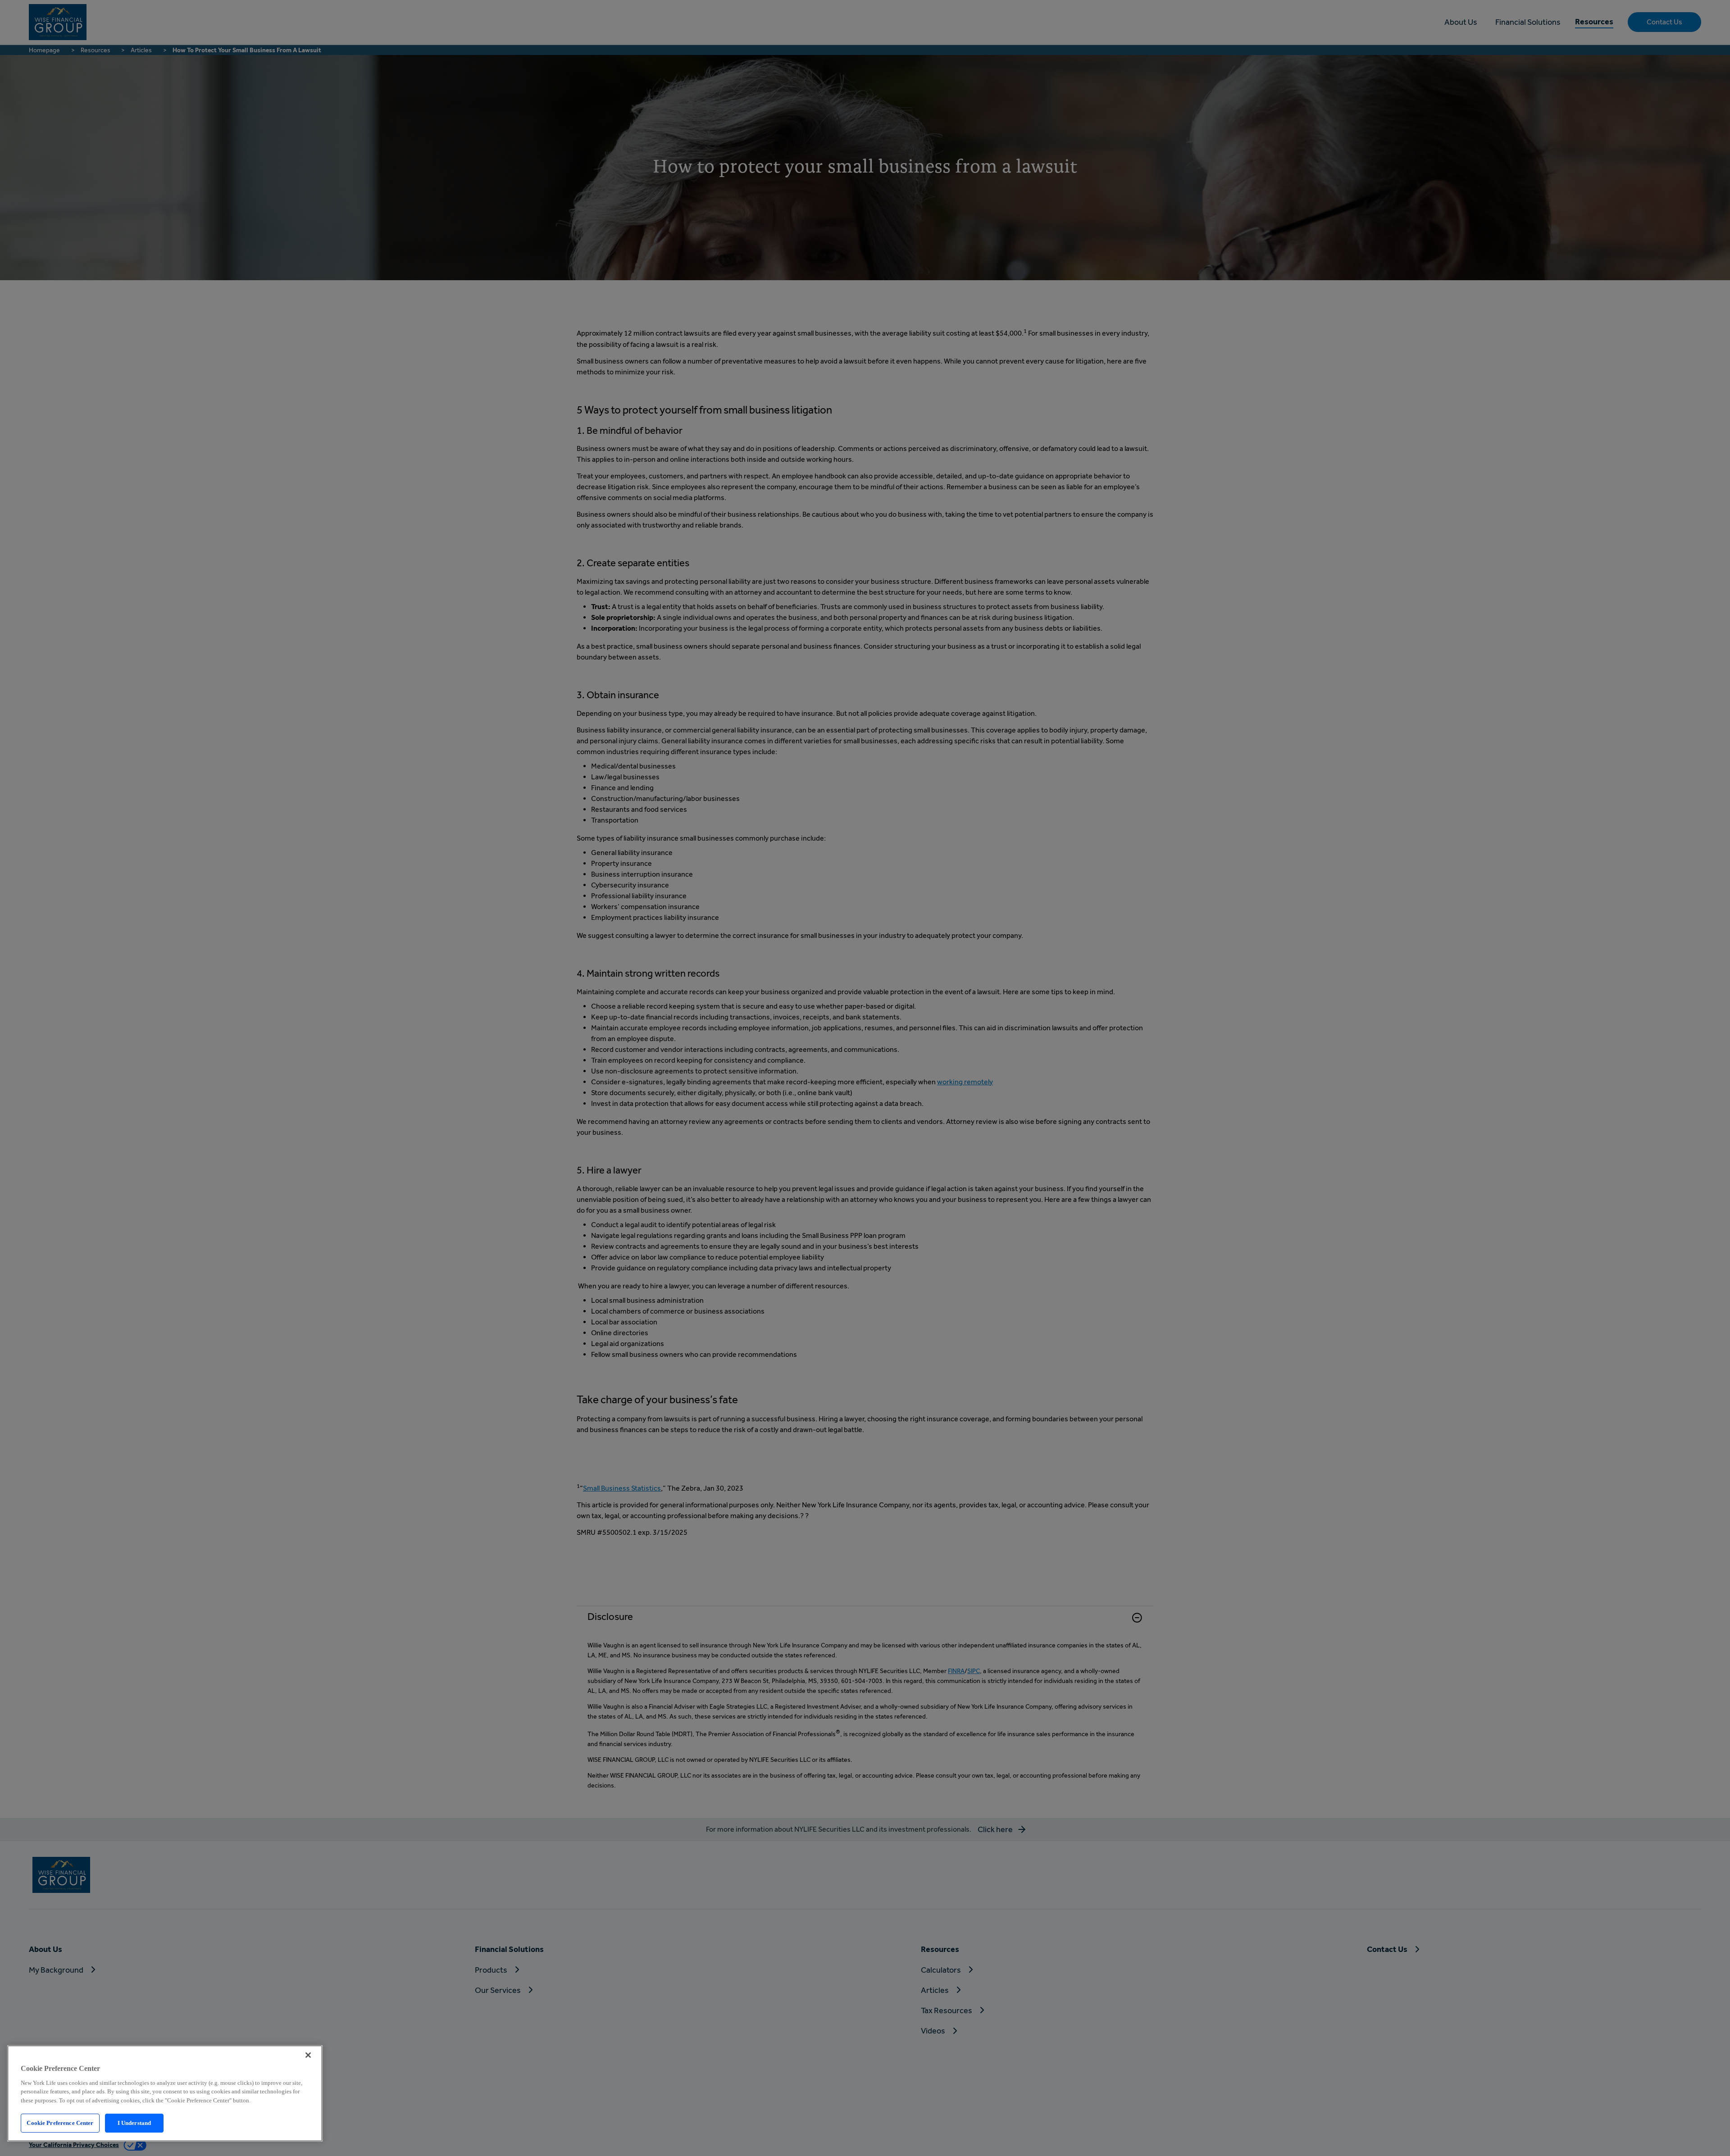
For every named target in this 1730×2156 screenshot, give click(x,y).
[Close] (308, 2055)
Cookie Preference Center (60, 2123)
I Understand (134, 2123)
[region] (165, 2093)
